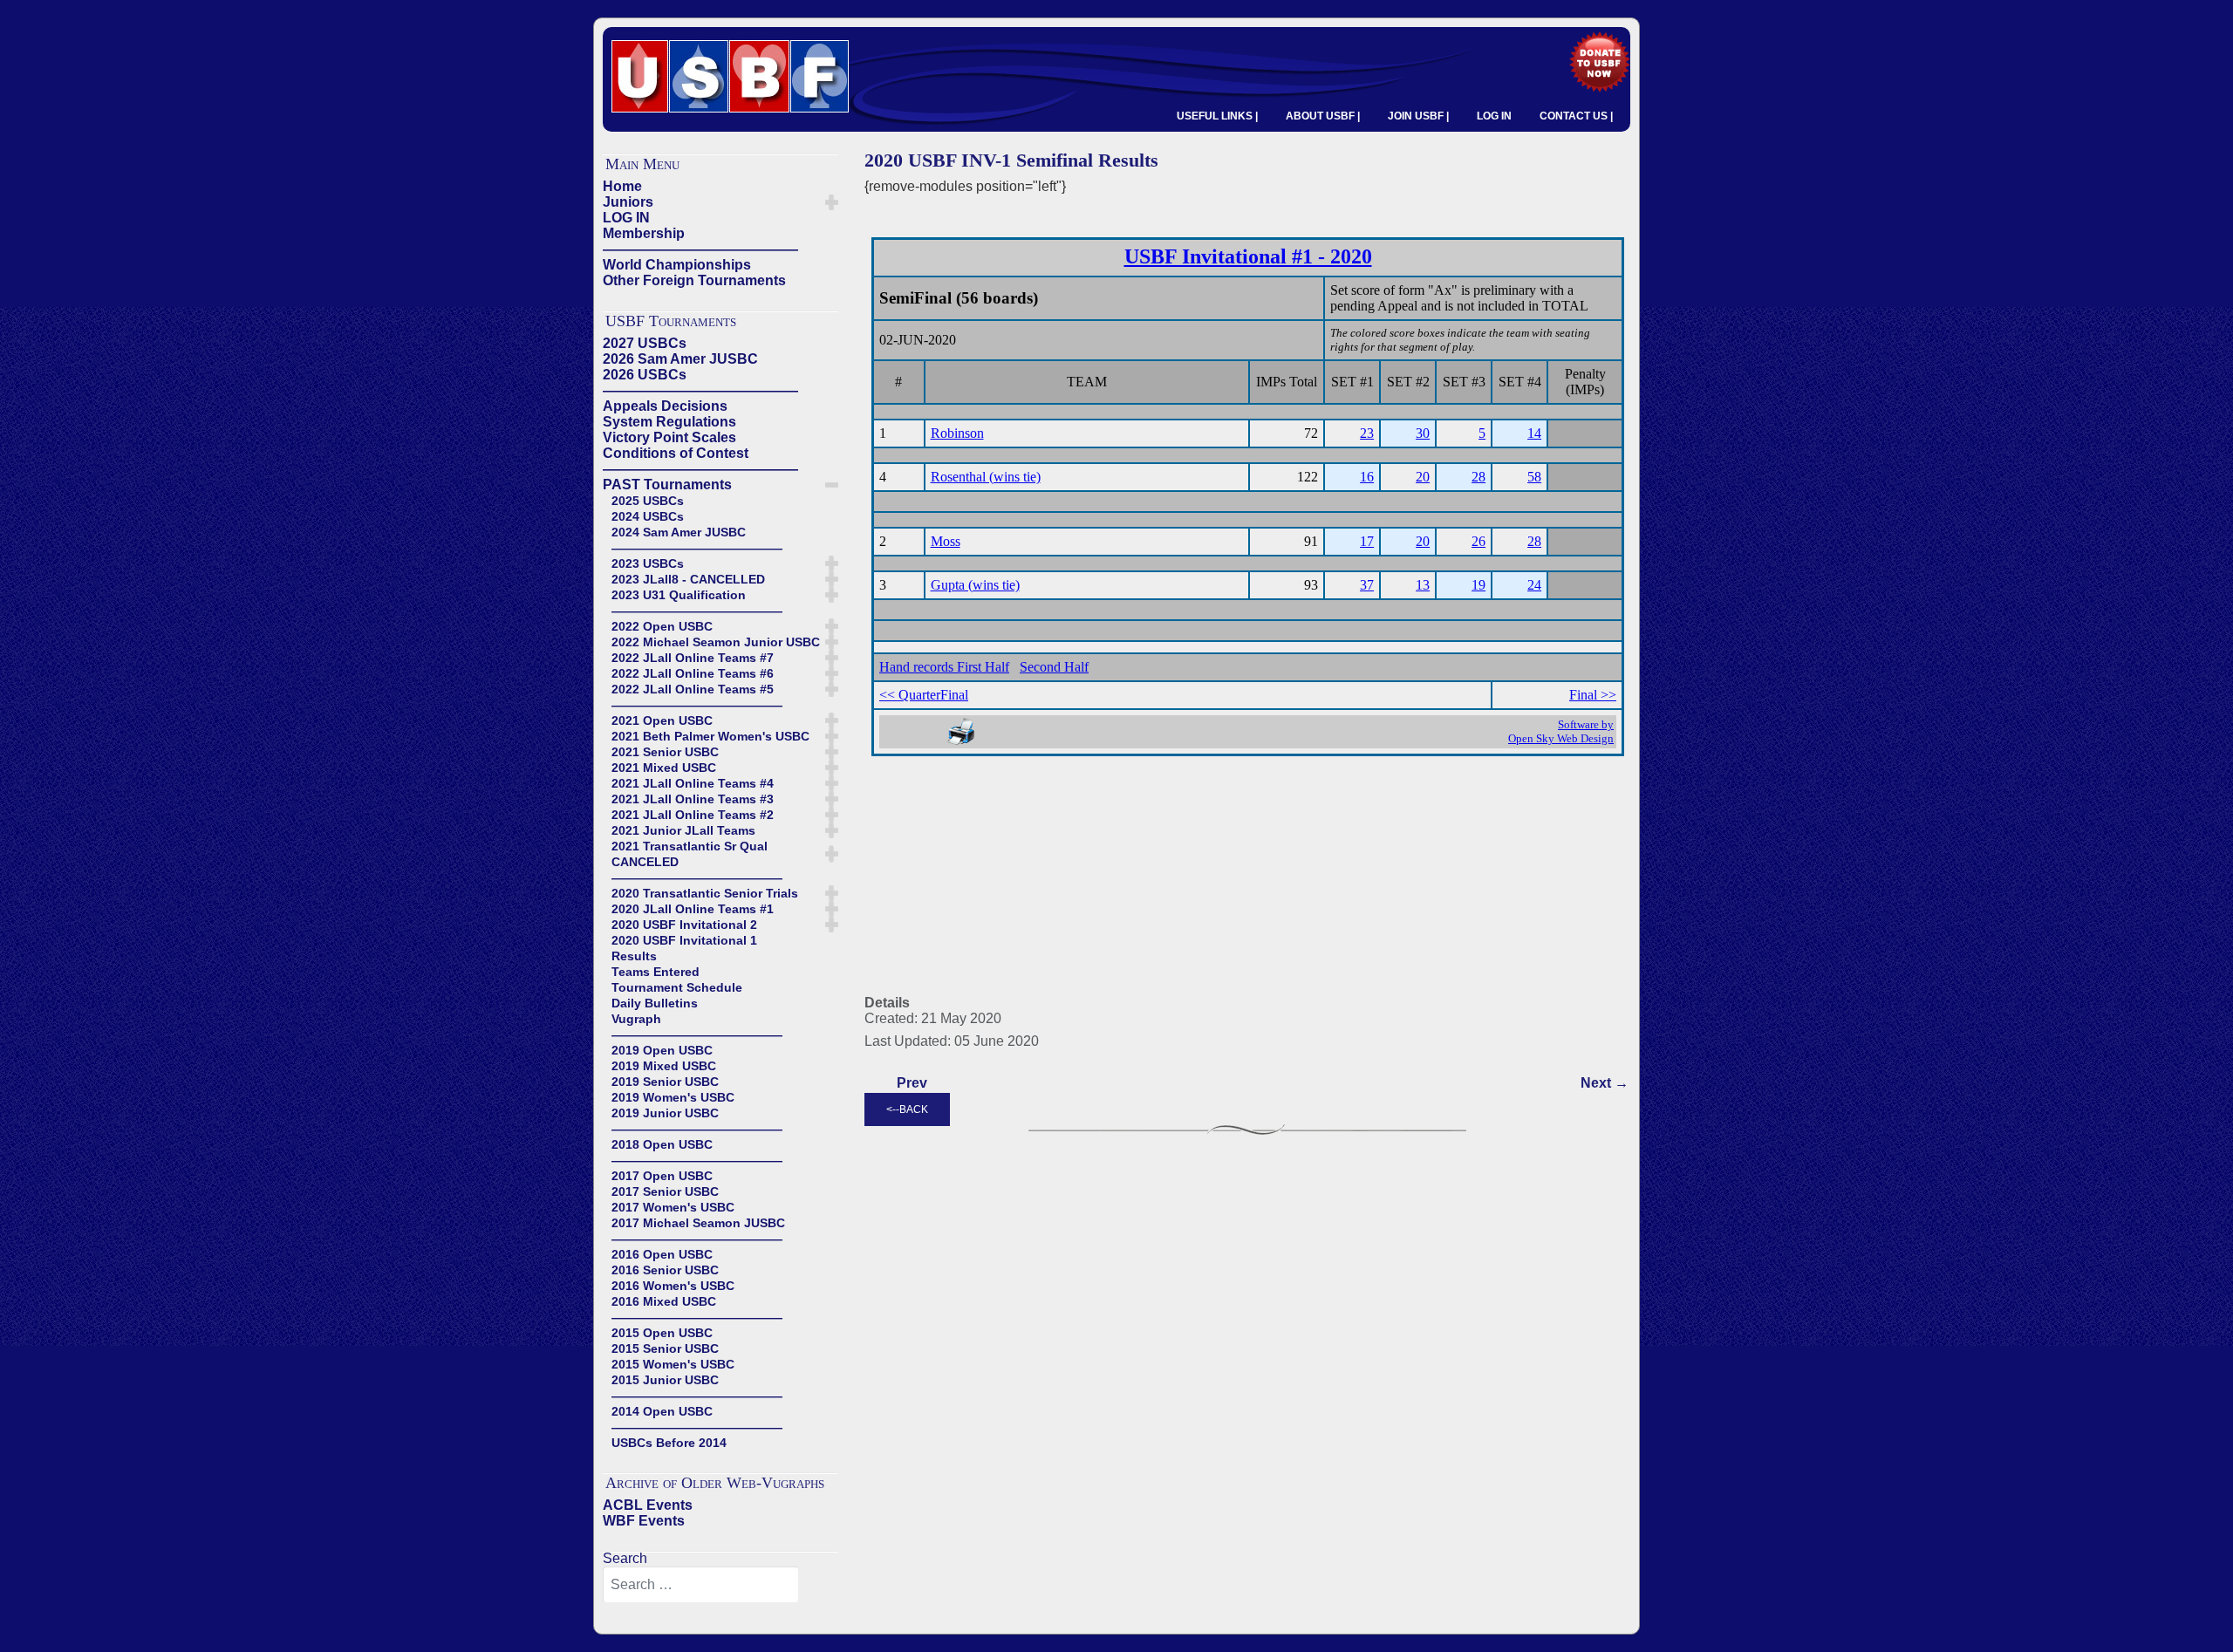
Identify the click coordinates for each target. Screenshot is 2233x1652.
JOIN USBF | (1418, 116)
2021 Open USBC (662, 720)
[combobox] (701, 1585)
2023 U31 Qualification (679, 595)
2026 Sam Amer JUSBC (680, 359)
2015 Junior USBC (665, 1380)
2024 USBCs (648, 516)
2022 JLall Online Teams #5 (693, 689)
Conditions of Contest (676, 453)
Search (625, 1558)
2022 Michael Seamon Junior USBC (716, 642)
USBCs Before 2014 (669, 1443)
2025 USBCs (648, 501)
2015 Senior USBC (665, 1348)
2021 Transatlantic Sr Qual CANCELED (690, 854)
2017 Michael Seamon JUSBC (698, 1223)
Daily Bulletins (655, 1003)
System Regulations (669, 422)
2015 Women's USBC (673, 1364)
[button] (832, 202)
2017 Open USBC (662, 1176)
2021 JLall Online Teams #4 (693, 783)
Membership (644, 233)
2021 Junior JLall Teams (683, 830)
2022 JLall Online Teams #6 (693, 673)
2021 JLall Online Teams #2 (693, 815)
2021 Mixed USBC (664, 768)
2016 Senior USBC (665, 1270)
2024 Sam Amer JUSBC (679, 532)
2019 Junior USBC (665, 1113)
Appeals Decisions (665, 406)
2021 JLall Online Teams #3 (693, 799)
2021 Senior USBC (665, 752)
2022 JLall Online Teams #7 (693, 658)
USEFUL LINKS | (1217, 116)
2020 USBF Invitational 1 (684, 940)
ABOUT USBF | (1323, 116)
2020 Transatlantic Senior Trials (705, 893)
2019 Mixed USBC (664, 1066)
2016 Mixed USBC (664, 1301)
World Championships (677, 265)
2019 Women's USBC (673, 1097)
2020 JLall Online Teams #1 (693, 909)
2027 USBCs (645, 343)
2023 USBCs (648, 563)
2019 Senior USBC (665, 1082)
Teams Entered (656, 972)
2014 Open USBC (662, 1411)
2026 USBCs (645, 375)
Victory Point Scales (669, 437)
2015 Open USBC (662, 1333)
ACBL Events (648, 1505)
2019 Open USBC (662, 1050)
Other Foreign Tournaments (694, 280)
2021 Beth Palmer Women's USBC (710, 736)
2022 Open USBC (662, 626)
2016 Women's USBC (673, 1286)
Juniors (628, 202)
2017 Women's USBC (673, 1207)
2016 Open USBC (662, 1254)
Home (622, 186)
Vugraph (636, 1019)
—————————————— (700, 249)
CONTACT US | (1576, 116)
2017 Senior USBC (665, 1191)
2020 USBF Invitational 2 (684, 925)
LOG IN (1494, 116)
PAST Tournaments (667, 485)
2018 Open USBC (662, 1144)
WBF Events (644, 1521)
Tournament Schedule (677, 987)
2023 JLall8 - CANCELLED (688, 579)
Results (634, 956)
